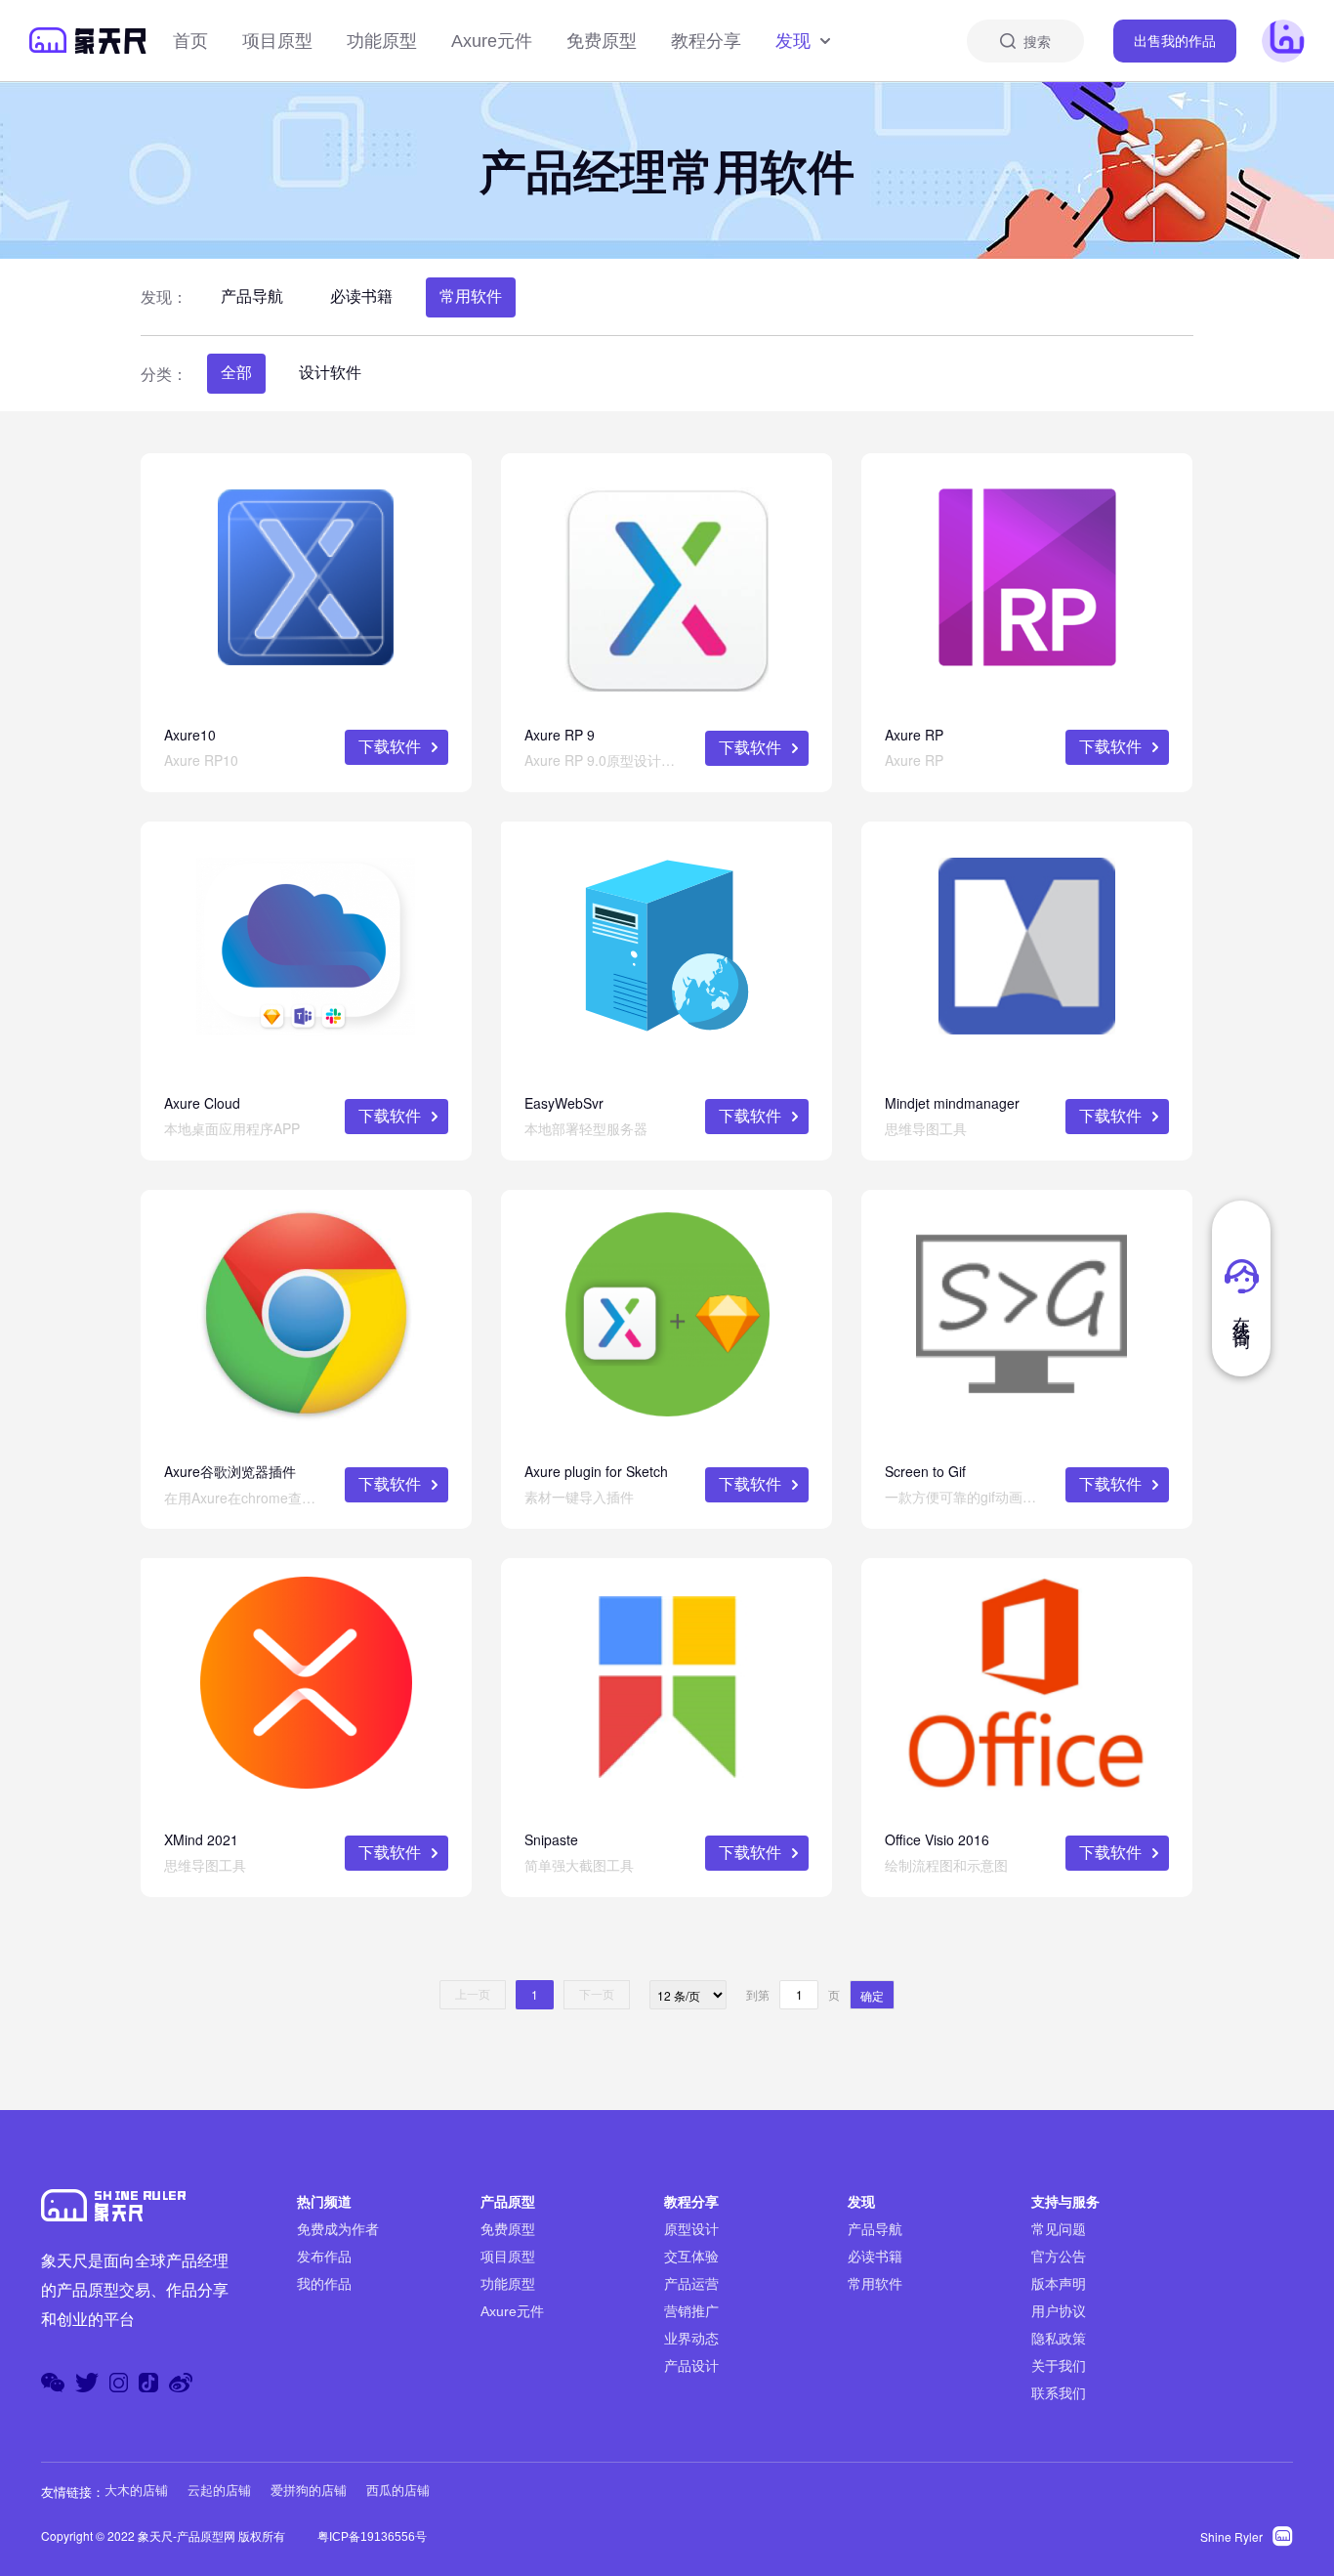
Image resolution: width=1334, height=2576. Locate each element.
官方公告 (1059, 2257)
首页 (190, 41)
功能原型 (382, 41)
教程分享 (706, 41)
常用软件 (471, 296)
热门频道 (324, 2202)
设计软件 (330, 373)
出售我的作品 (1175, 41)
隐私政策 (1059, 2339)
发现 (793, 41)
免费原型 (602, 41)
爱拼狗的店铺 (309, 2491)
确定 (872, 1995)
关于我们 (1059, 2366)
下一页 (597, 1995)
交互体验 (691, 2257)
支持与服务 (1065, 2202)
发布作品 (324, 2257)
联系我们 (1059, 2393)
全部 (236, 373)
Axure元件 (492, 41)
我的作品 (324, 2284)
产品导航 (252, 296)
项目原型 (277, 41)
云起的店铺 (219, 2491)
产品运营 (691, 2284)
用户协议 (1059, 2311)
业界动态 (691, 2339)
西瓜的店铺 (398, 2491)
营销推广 (691, 2311)
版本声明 (1059, 2284)
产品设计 (691, 2366)
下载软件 (390, 747)
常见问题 (1059, 2229)
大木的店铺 (136, 2491)
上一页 (473, 1995)
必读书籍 (361, 296)
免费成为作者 (338, 2229)
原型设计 (691, 2229)
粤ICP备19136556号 (372, 2537)
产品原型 (508, 2202)
